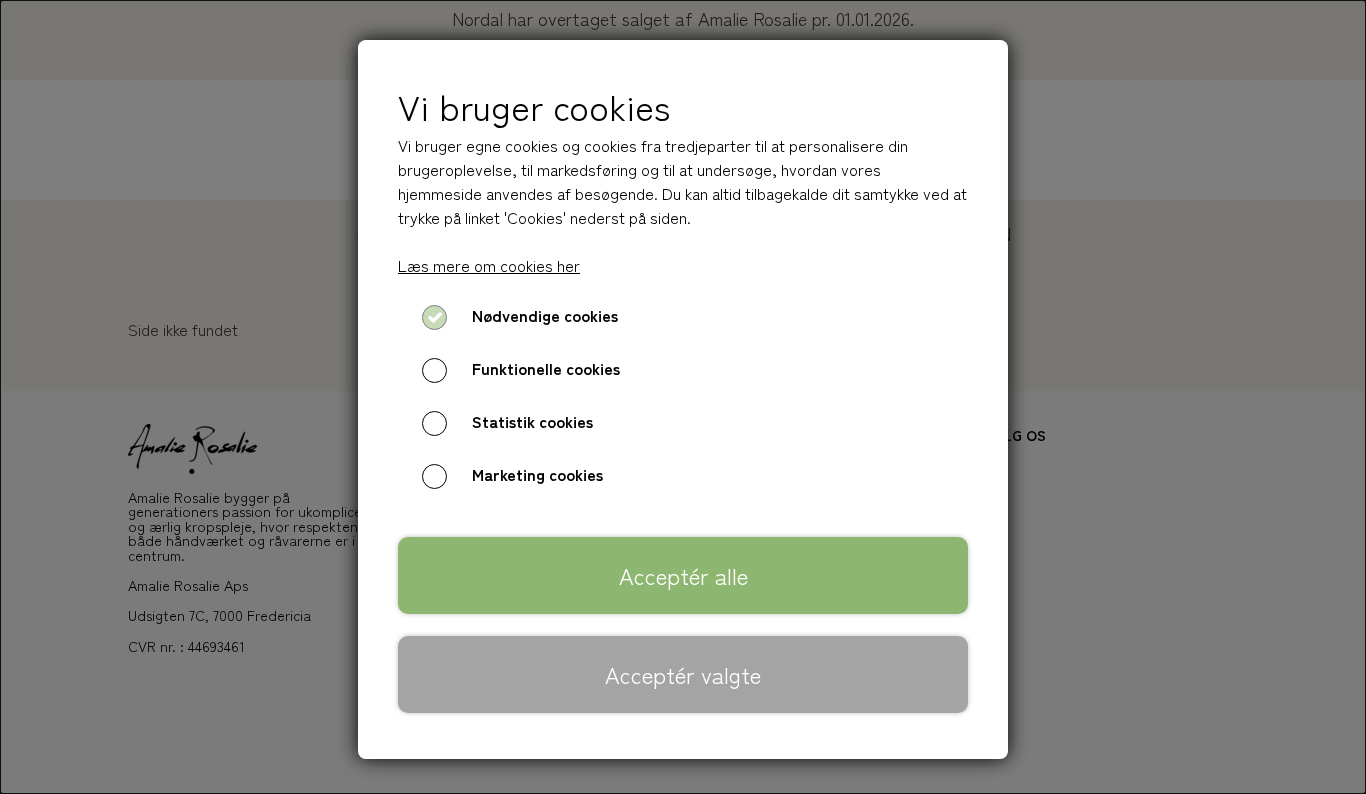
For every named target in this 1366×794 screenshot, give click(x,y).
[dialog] (683, 397)
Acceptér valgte (683, 674)
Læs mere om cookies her (489, 265)
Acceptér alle (683, 575)
